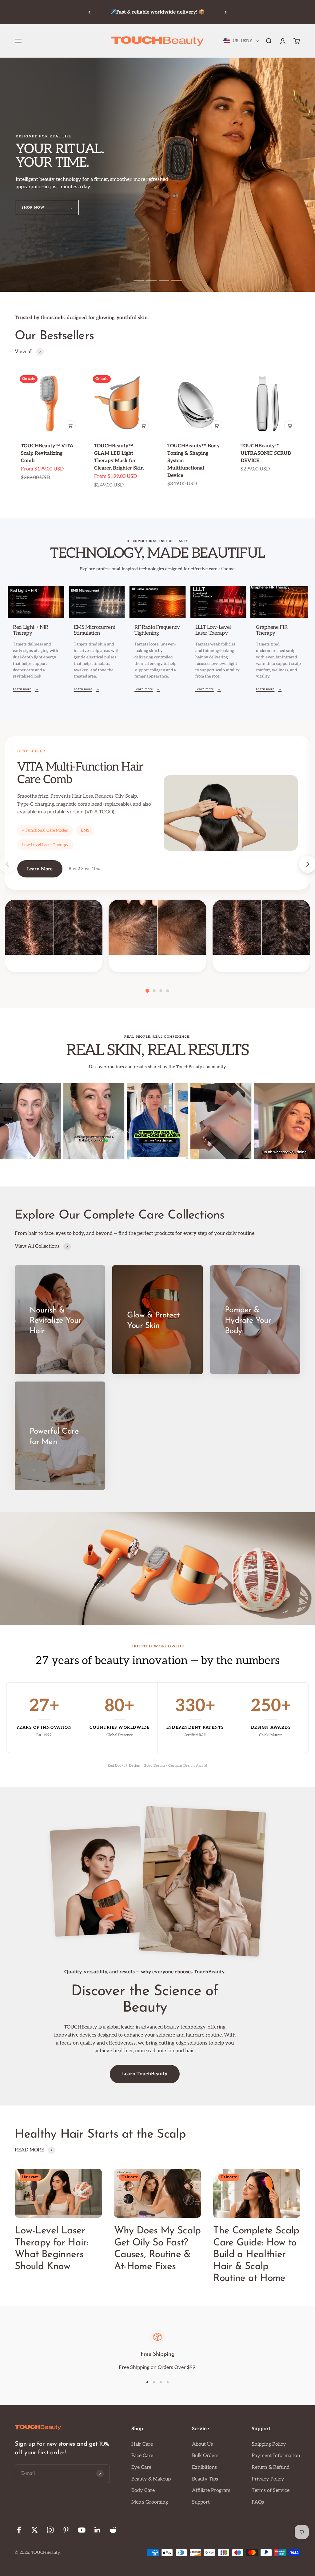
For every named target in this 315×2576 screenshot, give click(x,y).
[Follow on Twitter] (35, 2530)
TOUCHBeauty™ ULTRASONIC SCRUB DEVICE (266, 453)
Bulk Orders (205, 2456)
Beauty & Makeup (151, 2479)
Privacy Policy (268, 2479)
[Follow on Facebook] (19, 2530)
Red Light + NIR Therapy (31, 630)
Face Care (142, 2456)
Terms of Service (271, 2491)
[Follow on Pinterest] (66, 2530)
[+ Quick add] (70, 426)
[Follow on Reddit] (113, 2530)
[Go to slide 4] (177, 280)
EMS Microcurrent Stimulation (95, 630)
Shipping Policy (269, 2444)
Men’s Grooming (150, 2502)
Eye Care (141, 2467)
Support (201, 2502)
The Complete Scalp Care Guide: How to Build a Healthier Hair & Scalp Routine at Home (256, 2255)
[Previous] (89, 12)
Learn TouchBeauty (145, 2074)
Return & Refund (271, 2467)
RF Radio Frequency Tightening (157, 630)
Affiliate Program (211, 2491)
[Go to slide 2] (151, 280)
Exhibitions (204, 2467)
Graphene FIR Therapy (272, 630)
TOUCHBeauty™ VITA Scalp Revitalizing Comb (47, 453)
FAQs (258, 2502)
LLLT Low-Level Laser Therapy (213, 630)
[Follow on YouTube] (82, 2530)
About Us (202, 2444)
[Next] (226, 12)
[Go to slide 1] (139, 280)
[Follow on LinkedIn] (97, 2530)
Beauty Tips (205, 2479)
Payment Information (276, 2456)
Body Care (143, 2491)
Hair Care (142, 2444)
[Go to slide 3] (164, 280)
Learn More (40, 869)
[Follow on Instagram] (50, 2530)
